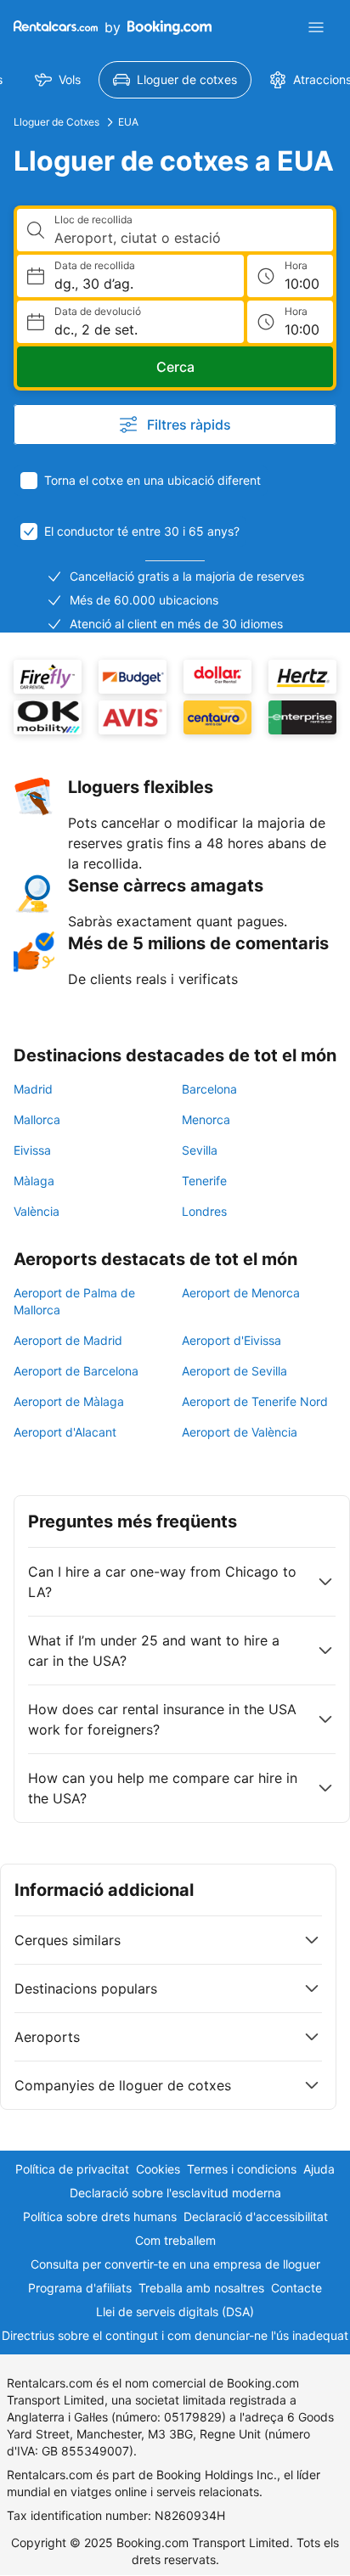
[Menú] (316, 27)
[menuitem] (58, 80)
